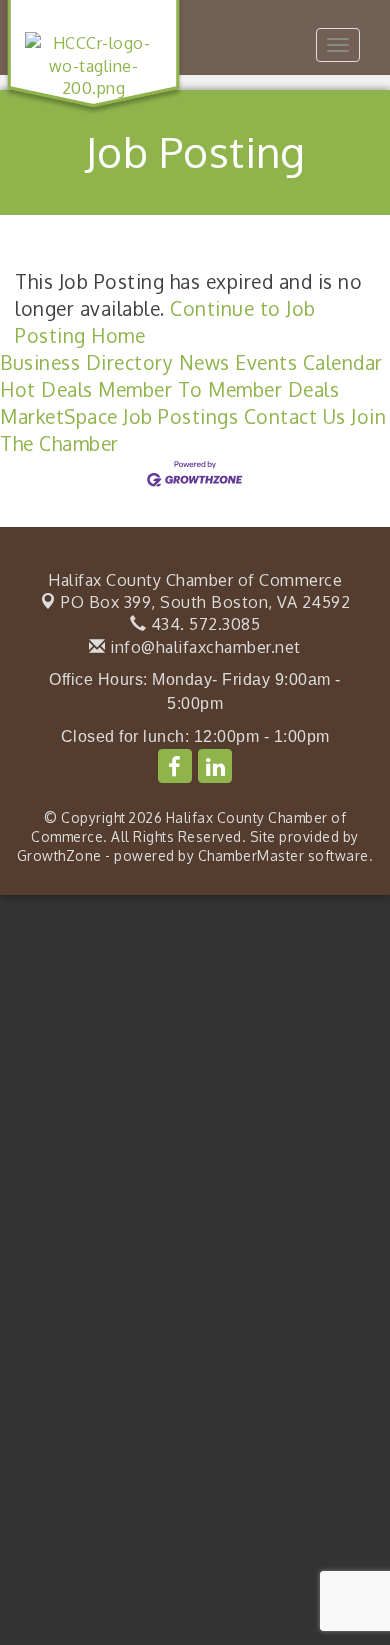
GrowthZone (59, 855)
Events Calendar (309, 362)
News (204, 362)
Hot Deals (46, 389)
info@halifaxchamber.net (203, 647)
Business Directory (86, 362)
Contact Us (295, 416)
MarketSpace (59, 416)
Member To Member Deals (218, 389)
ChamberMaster (251, 855)
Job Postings (180, 416)
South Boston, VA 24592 (205, 602)
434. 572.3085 (203, 624)
